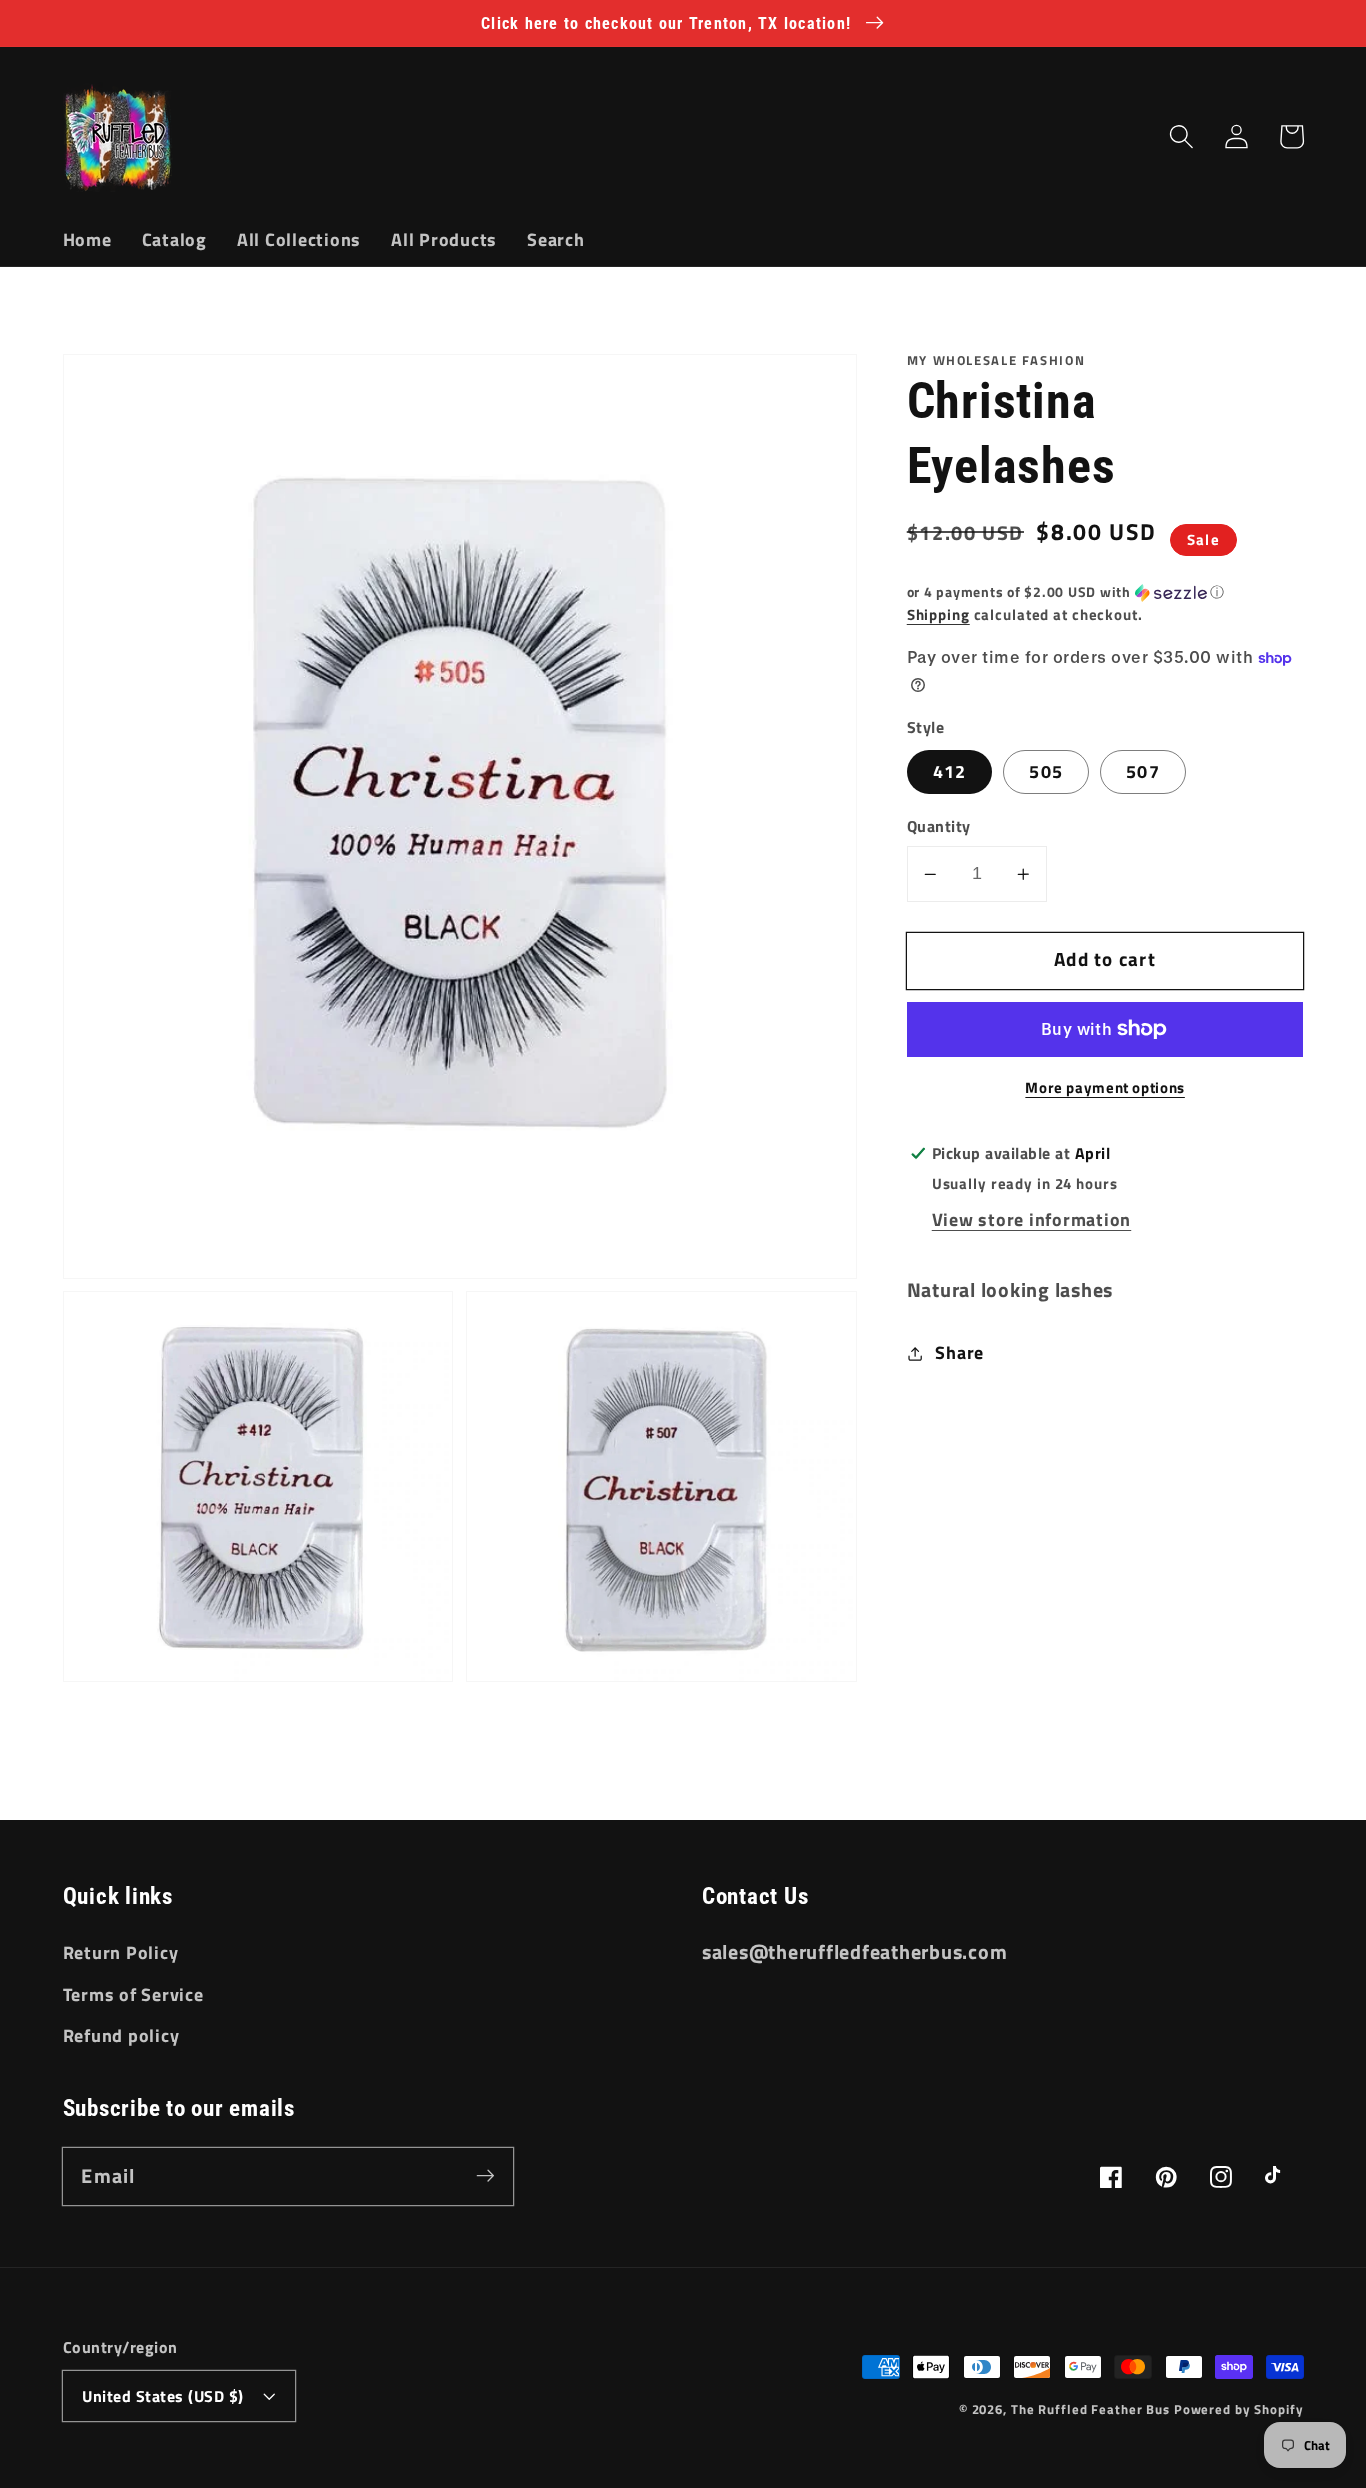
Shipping (938, 614)
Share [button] (959, 1352)
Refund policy (121, 2035)
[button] (1181, 136)
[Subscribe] (485, 2175)
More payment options (1105, 1087)
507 (1143, 771)
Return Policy (121, 1952)
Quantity (939, 826)
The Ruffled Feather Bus (1092, 2409)
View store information (1032, 1219)
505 (1046, 771)
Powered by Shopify (1239, 2409)
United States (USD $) (163, 2396)
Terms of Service (133, 1994)
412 (950, 771)
